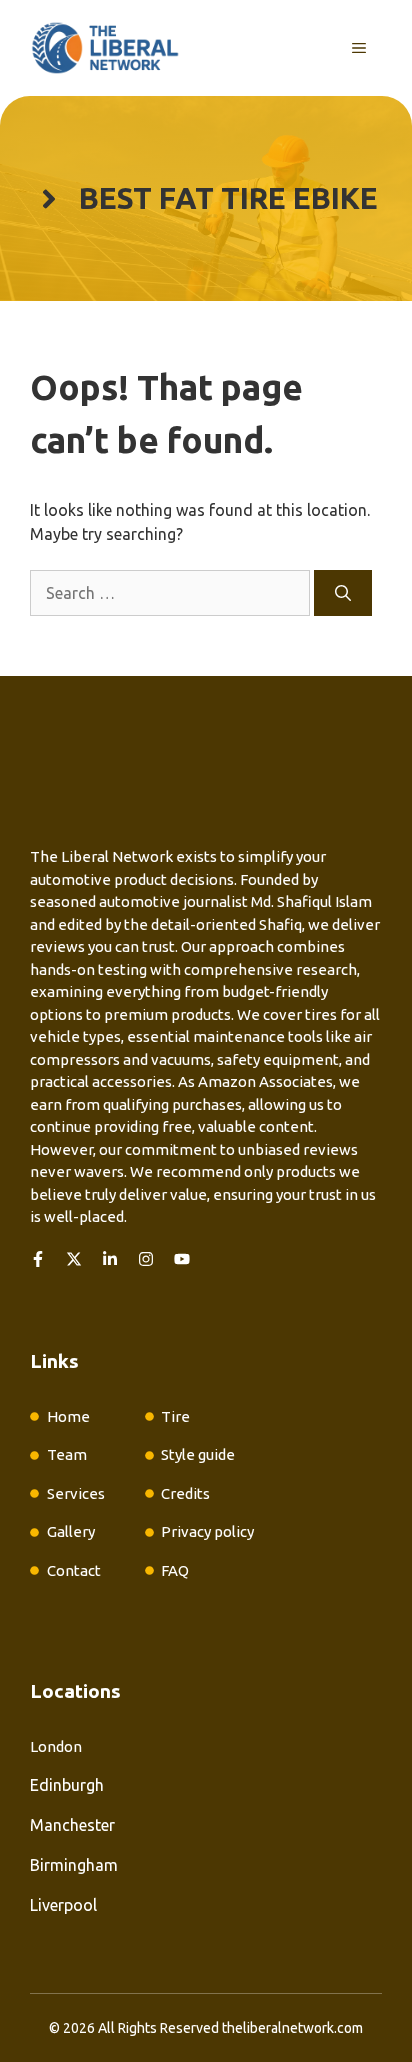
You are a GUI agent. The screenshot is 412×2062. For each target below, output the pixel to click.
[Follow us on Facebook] (38, 1259)
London (56, 1746)
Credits (185, 1493)
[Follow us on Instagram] (146, 1259)
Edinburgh (67, 1785)
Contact (74, 1570)
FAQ (175, 1570)
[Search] (343, 593)
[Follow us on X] (74, 1259)
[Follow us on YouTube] (182, 1259)
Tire (175, 1416)
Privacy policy (207, 1531)
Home (68, 1416)
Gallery (71, 1531)
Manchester (72, 1825)
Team (67, 1454)
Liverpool (63, 1905)
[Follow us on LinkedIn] (110, 1259)
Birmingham (74, 1865)
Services (76, 1493)
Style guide (198, 1454)
